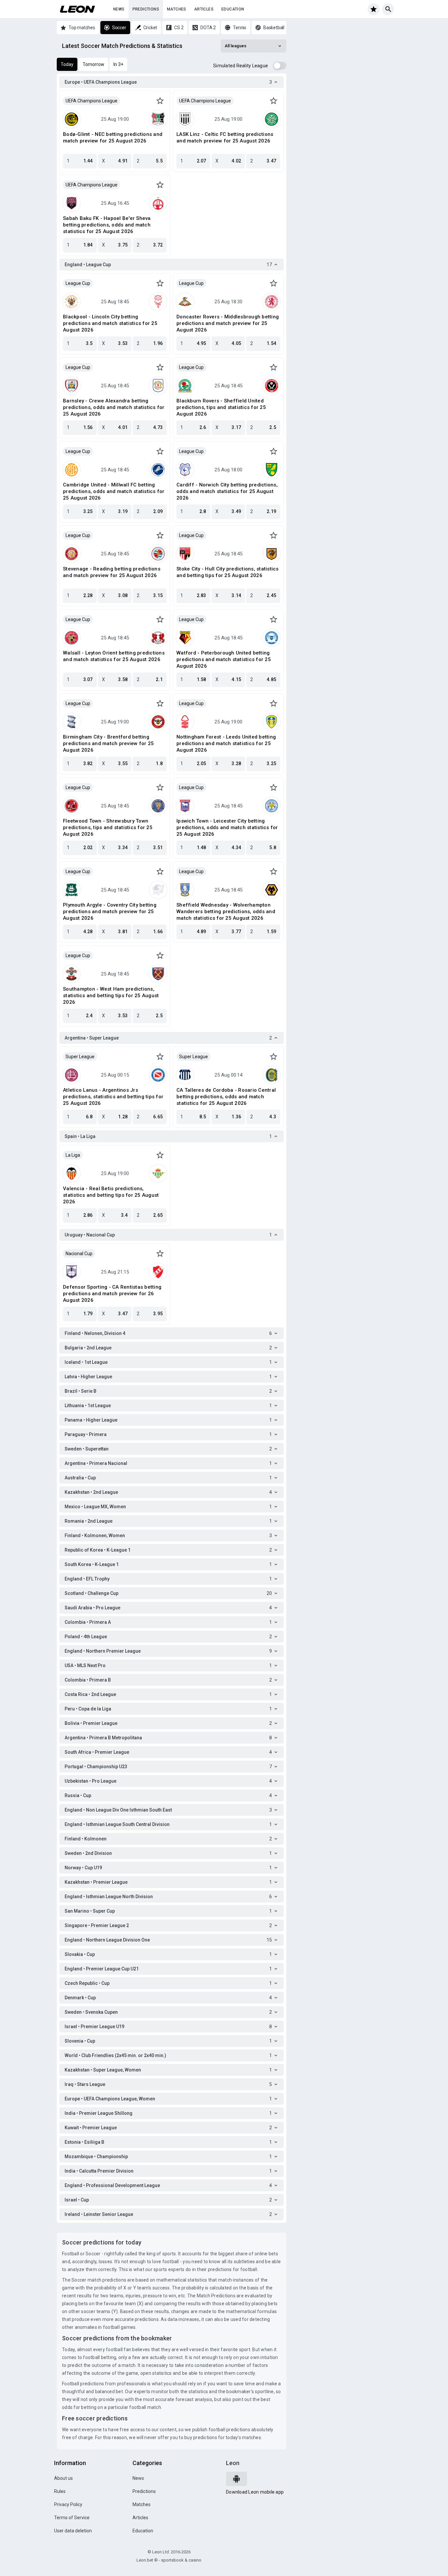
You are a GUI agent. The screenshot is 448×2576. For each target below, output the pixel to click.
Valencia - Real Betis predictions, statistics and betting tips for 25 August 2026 (111, 1195)
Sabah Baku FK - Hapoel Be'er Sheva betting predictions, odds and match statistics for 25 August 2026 (107, 225)
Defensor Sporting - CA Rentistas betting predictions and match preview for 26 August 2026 (112, 1294)
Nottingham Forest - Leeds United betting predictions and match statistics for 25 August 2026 (226, 743)
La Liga (73, 1155)
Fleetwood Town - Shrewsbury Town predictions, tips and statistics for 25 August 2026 (108, 827)
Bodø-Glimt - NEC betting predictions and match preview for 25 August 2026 (113, 138)
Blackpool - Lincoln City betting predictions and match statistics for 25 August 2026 (110, 323)
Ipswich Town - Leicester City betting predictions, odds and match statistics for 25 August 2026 (227, 827)
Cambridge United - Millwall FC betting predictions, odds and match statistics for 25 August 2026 (114, 491)
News (119, 9)
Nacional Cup (79, 1254)
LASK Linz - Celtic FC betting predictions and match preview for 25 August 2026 (225, 138)
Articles (204, 9)
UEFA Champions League (92, 101)
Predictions (146, 9)
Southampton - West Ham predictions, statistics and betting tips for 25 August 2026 (111, 996)
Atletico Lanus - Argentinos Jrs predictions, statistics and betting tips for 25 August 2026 (113, 1097)
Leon (233, 2463)
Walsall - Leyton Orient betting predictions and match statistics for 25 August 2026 (114, 656)
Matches (177, 9)
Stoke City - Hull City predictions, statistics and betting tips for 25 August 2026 (228, 572)
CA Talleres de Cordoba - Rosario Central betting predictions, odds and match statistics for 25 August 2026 (226, 1097)
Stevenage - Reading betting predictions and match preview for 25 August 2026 (112, 572)
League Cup (78, 283)
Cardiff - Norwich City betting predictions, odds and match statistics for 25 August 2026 (227, 491)
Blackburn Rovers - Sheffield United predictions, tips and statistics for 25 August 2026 (221, 407)
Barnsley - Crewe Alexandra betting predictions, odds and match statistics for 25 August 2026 (114, 407)
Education (233, 9)
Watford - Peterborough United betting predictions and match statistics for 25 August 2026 (224, 659)
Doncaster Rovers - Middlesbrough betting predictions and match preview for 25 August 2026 (228, 323)
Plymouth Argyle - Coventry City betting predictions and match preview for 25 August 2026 (110, 912)
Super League (80, 1057)
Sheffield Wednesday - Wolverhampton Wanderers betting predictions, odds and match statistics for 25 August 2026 (226, 912)
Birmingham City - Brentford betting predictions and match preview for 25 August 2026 (108, 743)
